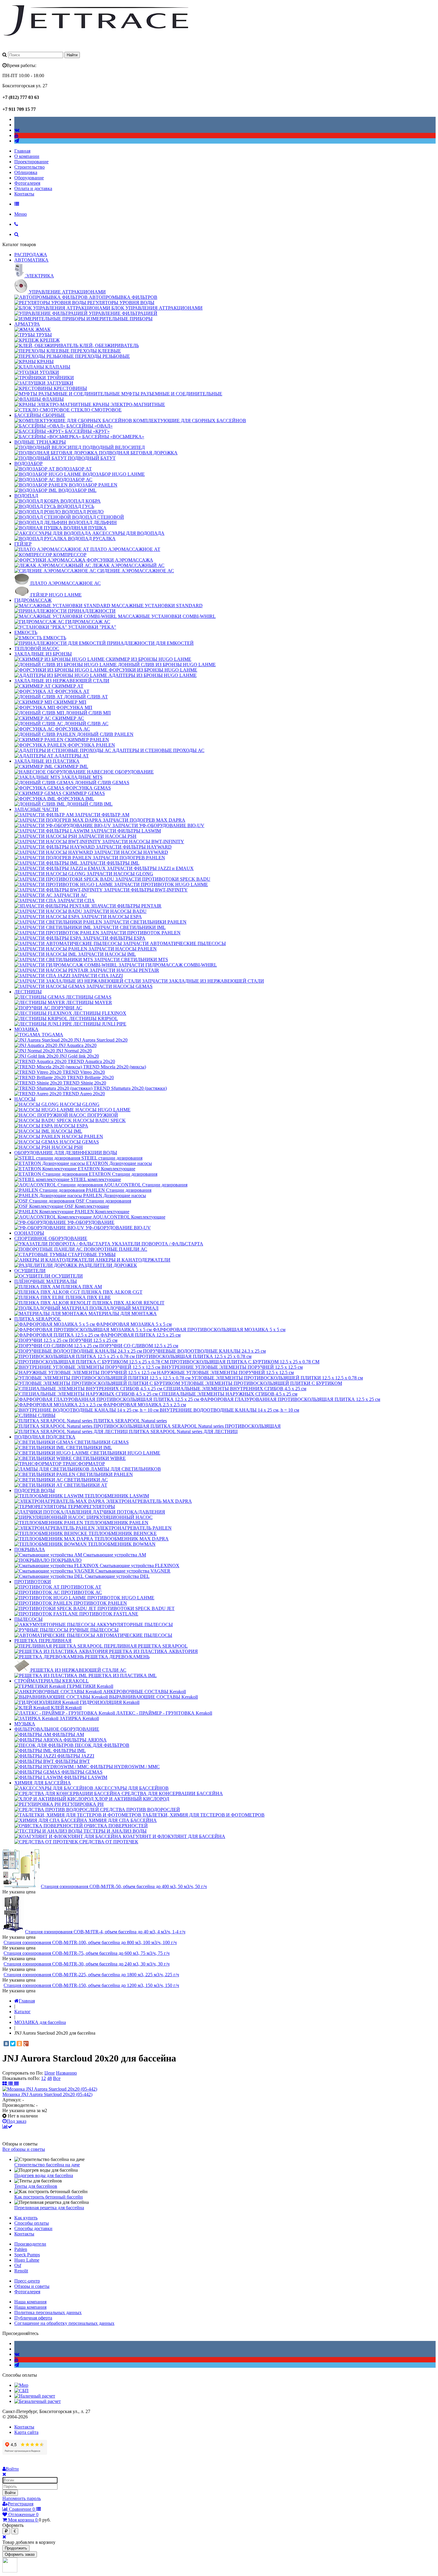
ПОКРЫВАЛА (30, 1549)
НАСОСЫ (25, 1099)
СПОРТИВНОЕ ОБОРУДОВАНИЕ (51, 1238)
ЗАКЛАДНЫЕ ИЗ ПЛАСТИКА (47, 761)
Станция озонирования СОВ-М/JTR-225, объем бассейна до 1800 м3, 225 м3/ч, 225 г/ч (91, 1975)
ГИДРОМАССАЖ (33, 600)
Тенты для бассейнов (36, 2186)
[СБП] (21, 2391)
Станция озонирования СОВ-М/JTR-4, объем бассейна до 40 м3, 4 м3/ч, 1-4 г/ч (105, 1932)
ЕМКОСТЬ (26, 632)
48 (49, 2078)
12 (44, 2078)
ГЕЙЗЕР (23, 544)
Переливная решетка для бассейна (49, 2208)
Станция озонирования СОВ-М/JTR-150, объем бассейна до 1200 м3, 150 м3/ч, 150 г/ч (91, 1985)
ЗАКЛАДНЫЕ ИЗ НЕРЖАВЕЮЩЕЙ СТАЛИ (62, 681)
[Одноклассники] (19, 2044)
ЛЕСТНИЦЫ (28, 992)
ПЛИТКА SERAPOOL (38, 1319)
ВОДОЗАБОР (28, 463)
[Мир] (21, 2385)
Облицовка (26, 172)
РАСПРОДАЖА (31, 255)
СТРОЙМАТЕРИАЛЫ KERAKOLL (52, 1681)
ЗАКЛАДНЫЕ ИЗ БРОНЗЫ (43, 654)
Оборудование (29, 178)
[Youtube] (16, 135)
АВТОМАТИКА (31, 260)
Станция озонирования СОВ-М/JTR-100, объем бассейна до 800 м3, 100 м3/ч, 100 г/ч (90, 1942)
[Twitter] (13, 2044)
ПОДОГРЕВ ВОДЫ (35, 1490)
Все (57, 2078)
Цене (50, 2073)
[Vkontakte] (17, 130)
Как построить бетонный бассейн (49, 2197)
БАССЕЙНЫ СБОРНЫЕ (40, 415)
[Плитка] (5, 2084)
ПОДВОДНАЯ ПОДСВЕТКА (45, 1437)
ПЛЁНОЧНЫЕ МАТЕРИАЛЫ (46, 1281)
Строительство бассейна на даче (47, 2165)
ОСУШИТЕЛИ (30, 1271)
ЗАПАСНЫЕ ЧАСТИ (36, 809)
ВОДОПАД (26, 496)
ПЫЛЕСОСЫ (28, 1619)
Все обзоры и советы (24, 2149)
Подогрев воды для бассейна (44, 2175)
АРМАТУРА (27, 324)
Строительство (29, 167)
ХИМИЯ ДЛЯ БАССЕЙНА (43, 1783)
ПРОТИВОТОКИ (33, 1582)
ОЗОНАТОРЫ (29, 1233)
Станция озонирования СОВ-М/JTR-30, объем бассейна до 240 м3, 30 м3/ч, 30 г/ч (87, 1964)
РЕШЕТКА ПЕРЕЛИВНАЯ (43, 1641)
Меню (21, 214)
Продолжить (16, 2548)
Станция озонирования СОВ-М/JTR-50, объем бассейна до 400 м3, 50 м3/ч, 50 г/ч (124, 1886)
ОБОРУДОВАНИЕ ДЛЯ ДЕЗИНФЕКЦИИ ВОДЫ (66, 1153)
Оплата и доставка (33, 188)
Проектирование (31, 162)
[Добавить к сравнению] (7, 2127)
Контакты (24, 194)
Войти (10, 2493)
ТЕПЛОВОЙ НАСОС (37, 648)
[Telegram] (17, 141)
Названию (66, 2073)
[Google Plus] (26, 2044)
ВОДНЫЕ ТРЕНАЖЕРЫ (40, 442)
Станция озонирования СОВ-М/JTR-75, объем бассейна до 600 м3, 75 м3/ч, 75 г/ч (87, 1953)
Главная (22, 151)
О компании (27, 156)
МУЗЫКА (25, 1724)
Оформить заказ (20, 2554)
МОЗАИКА (26, 1029)
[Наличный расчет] (35, 2396)
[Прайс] (16, 2084)
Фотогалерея (27, 183)
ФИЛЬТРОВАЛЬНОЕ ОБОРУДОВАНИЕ (57, 1729)
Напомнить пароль (22, 2498)
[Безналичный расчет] (38, 2401)
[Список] (11, 2084)
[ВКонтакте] (6, 2044)
